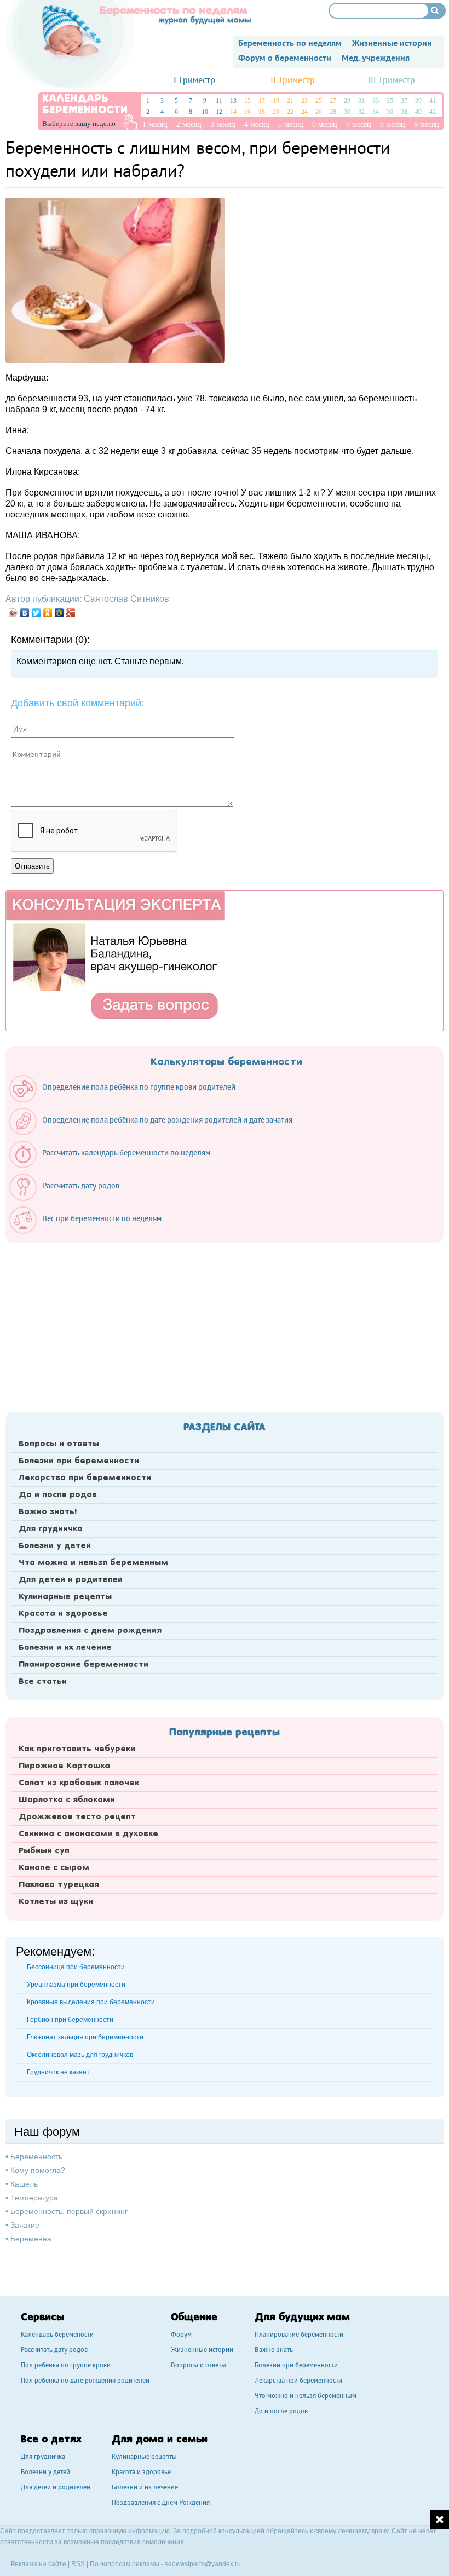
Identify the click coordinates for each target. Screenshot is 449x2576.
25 (319, 101)
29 (347, 101)
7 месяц (359, 125)
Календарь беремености (57, 2335)
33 (376, 101)
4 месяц (257, 125)
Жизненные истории (202, 2351)
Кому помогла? (38, 2170)
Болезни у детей (55, 1546)
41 (433, 101)
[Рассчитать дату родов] (70, 1198)
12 (219, 112)
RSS (78, 2564)
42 (433, 112)
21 (290, 101)
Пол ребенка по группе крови (66, 2366)
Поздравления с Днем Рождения (161, 2503)
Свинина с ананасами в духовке (88, 1834)
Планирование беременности (84, 1665)
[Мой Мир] (59, 613)
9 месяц (427, 125)
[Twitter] (36, 613)
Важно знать (274, 2351)
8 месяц (393, 125)
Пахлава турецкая (59, 1885)
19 (276, 101)
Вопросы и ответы (59, 1444)
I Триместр (194, 81)
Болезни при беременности (79, 1461)
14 (233, 112)
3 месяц (223, 125)
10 (205, 112)
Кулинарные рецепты (65, 1597)
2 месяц (189, 125)
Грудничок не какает (58, 2072)
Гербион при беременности (70, 2020)
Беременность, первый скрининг (69, 2211)
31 (361, 101)
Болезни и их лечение (65, 1648)
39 (418, 101)
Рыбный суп (44, 1851)
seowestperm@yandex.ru (203, 2564)
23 (304, 101)
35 (390, 101)
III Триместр (392, 81)
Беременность (36, 2157)
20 (276, 112)
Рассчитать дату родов (54, 2351)
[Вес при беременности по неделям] (91, 1231)
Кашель (24, 2184)
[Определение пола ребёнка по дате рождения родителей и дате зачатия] (156, 1132)
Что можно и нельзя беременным (93, 1563)
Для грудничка (51, 1529)
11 (219, 101)
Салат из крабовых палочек (79, 1783)
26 (319, 112)
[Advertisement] (225, 1324)
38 (404, 112)
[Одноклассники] (48, 613)
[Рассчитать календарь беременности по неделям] (115, 1165)
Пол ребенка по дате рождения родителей (85, 2381)
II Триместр (293, 81)
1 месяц (155, 125)
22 (290, 112)
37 (404, 101)
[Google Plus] (71, 613)
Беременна (31, 2239)
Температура (34, 2198)
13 (233, 101)
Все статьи (43, 1682)
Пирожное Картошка (64, 1766)
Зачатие (25, 2225)
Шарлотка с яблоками (67, 1800)
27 (333, 101)
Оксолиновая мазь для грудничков (80, 2055)
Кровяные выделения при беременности (91, 2002)
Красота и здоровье (63, 1614)
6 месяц (325, 125)
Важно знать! (48, 1512)
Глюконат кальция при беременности (85, 2037)
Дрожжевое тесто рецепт (77, 1817)
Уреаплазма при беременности (76, 1985)
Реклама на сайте (39, 2564)
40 (418, 112)
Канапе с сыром (54, 1868)
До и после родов (58, 1495)
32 (361, 112)
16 (247, 112)
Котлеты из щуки (56, 1902)
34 (376, 112)
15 (247, 101)
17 (262, 101)
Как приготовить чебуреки (77, 1749)
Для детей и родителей (71, 1580)
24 (304, 112)
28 (333, 112)
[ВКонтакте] (25, 613)
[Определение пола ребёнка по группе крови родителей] (128, 1100)
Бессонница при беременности (76, 1967)
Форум (181, 2335)
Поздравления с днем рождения (90, 1631)
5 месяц (291, 125)
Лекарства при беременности (85, 1478)
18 (262, 112)
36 (390, 112)
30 (347, 112)
